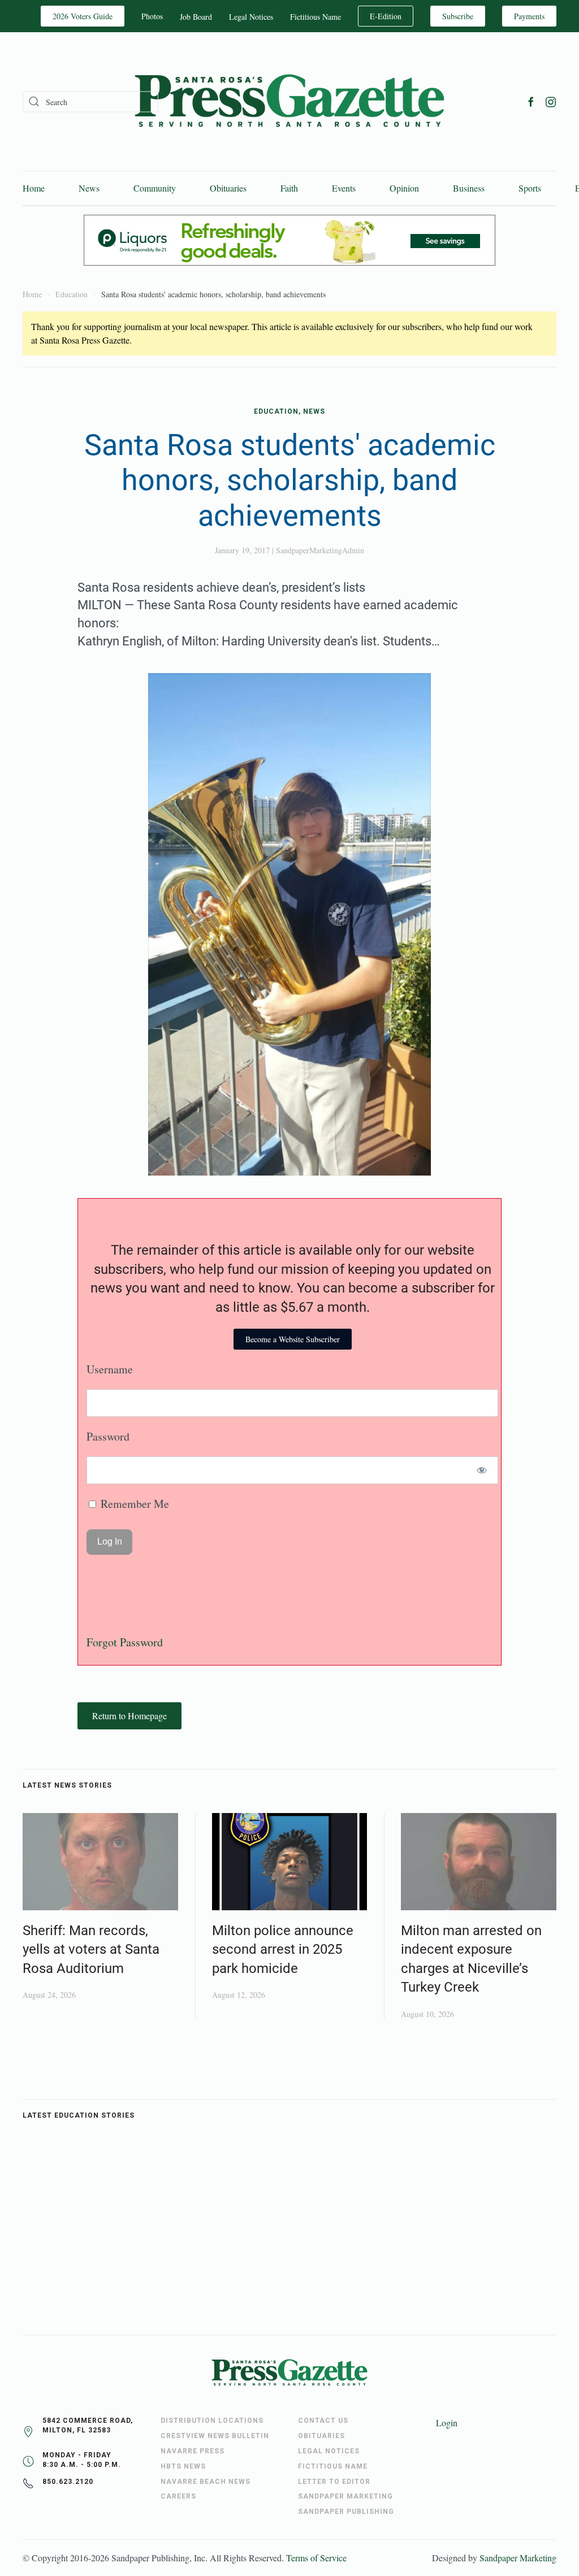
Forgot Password (125, 1642)
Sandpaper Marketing (518, 2558)
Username (110, 1369)
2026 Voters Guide (83, 16)
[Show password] (482, 1470)
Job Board (196, 17)
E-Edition (386, 16)
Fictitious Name (316, 17)
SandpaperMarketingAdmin (320, 550)
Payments (529, 16)
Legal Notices (251, 17)
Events (344, 188)
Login (447, 2423)
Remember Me (133, 1504)
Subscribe (458, 16)
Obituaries (228, 188)
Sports (530, 188)
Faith (289, 188)
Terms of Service (316, 2558)
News (89, 188)
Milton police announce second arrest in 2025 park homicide (283, 1950)
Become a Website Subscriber (293, 1339)
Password (108, 1436)
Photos (152, 16)
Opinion (404, 188)
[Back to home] (289, 101)
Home (34, 188)
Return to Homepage (129, 1716)
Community (155, 188)
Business (469, 188)
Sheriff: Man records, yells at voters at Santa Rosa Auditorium (91, 1950)
